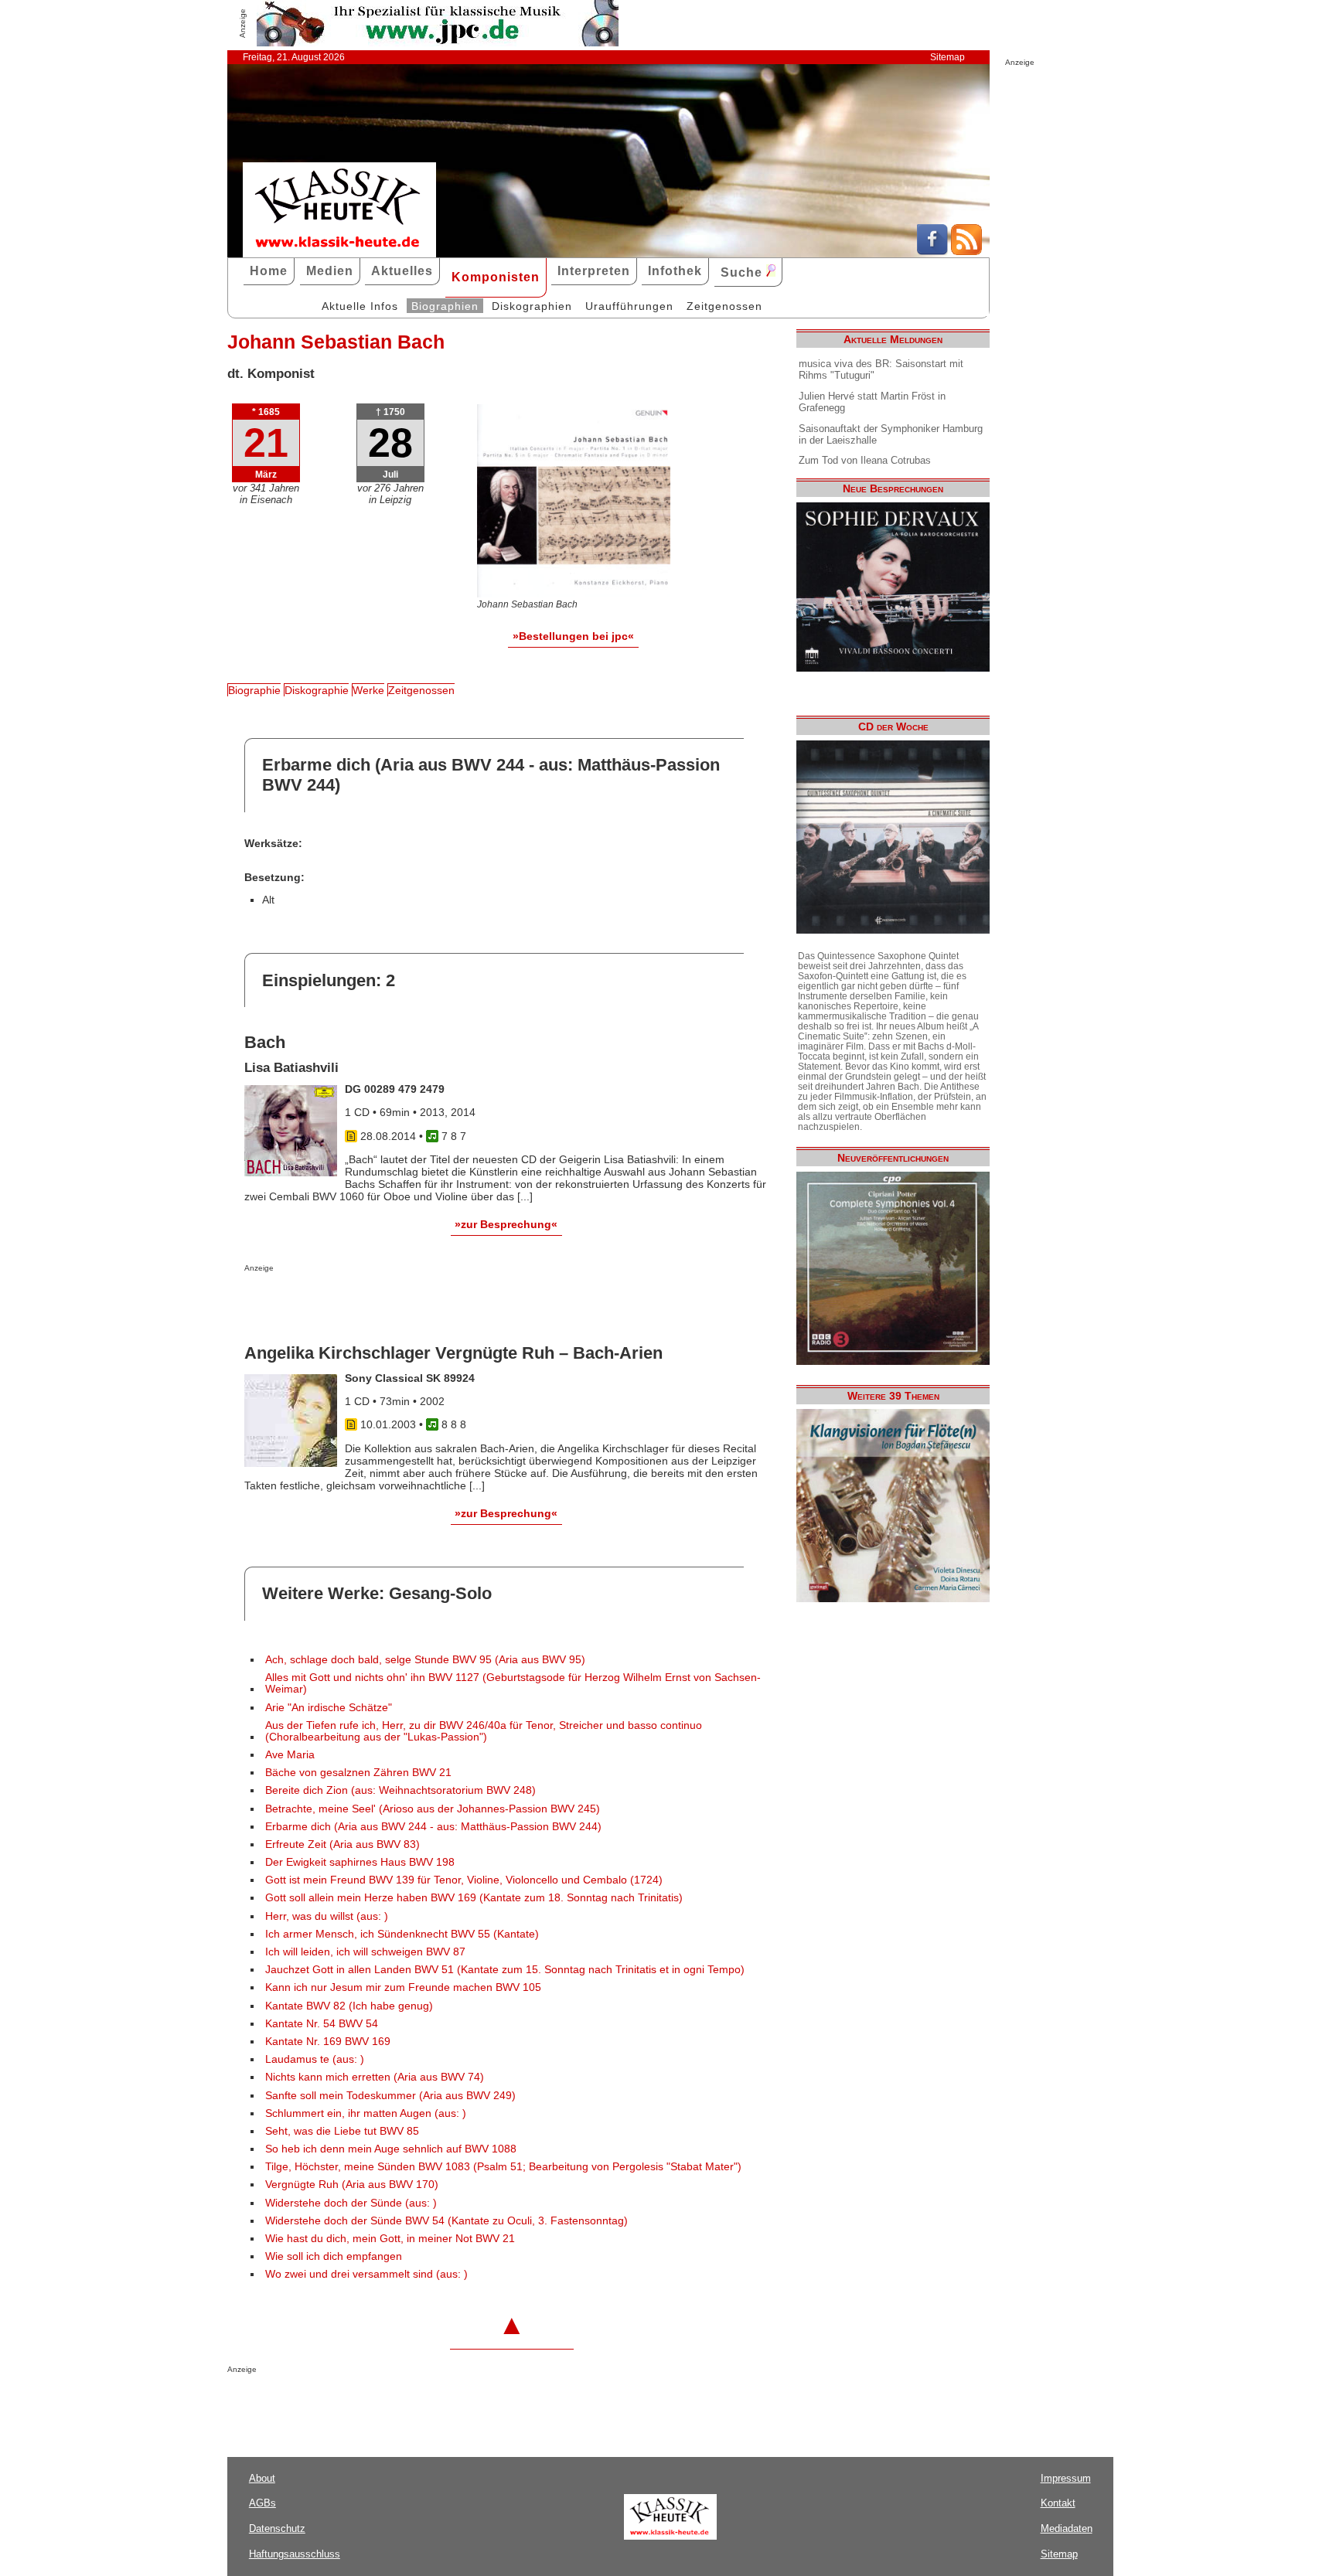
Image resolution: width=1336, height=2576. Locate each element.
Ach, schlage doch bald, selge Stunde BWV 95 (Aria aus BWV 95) (425, 1660)
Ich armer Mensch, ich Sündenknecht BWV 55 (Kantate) (402, 1934)
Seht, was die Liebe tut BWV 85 (342, 2131)
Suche (743, 272)
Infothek (675, 271)
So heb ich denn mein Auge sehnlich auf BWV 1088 (391, 2149)
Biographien (445, 306)
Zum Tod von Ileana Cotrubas (865, 460)
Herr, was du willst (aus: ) (327, 1916)
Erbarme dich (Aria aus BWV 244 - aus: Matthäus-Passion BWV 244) (433, 1827)
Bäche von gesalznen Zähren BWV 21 (358, 1773)
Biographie (254, 690)
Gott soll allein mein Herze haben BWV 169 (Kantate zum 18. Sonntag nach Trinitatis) (474, 1898)
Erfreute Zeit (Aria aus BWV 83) (343, 1844)
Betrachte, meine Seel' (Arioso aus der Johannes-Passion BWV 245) (433, 1809)
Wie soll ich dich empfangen (334, 2256)
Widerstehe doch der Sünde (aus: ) (351, 2203)
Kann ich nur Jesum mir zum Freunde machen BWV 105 (403, 1987)
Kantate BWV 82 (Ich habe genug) (349, 2006)
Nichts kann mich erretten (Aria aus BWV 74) (375, 2077)
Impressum (1066, 2478)
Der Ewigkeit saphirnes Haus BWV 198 (360, 1862)
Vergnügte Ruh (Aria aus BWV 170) (352, 2185)
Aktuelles (402, 271)
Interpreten (594, 271)
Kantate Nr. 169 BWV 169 (328, 2042)
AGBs (262, 2503)
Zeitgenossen (724, 306)
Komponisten (496, 277)
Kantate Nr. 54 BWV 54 (322, 2024)
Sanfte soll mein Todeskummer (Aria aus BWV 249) (390, 2096)
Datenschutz (277, 2528)
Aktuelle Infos (360, 306)
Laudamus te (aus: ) (315, 2059)
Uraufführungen (629, 306)
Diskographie (317, 690)
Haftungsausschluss (295, 2554)
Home (269, 271)
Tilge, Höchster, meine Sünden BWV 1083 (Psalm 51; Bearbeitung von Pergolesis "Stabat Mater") (503, 2167)
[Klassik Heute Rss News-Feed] (966, 251)
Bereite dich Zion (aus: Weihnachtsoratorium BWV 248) (400, 1790)
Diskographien (532, 306)
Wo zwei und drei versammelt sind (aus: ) (366, 2274)
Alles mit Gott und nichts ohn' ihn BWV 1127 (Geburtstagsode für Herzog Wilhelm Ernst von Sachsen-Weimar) (513, 1683)
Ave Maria (290, 1755)
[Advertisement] (425, 1303)
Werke (368, 690)
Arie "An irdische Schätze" (329, 1708)
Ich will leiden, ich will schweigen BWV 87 (365, 1952)
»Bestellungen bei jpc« (573, 636)
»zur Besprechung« (506, 1224)
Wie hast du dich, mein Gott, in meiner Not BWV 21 (390, 2239)
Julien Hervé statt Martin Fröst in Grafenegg (872, 402)
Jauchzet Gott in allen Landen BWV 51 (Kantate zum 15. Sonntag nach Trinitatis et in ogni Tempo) (505, 1970)
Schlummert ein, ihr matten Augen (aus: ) (366, 2113)
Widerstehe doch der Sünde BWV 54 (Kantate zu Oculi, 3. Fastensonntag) (446, 2221)
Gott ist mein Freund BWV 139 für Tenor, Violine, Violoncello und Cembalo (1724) (464, 1880)
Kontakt (1058, 2503)
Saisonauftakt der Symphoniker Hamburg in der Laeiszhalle (891, 434)
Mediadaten (1067, 2528)
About (262, 2478)
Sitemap (947, 57)
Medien (330, 271)
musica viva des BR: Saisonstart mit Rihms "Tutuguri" (881, 369)
